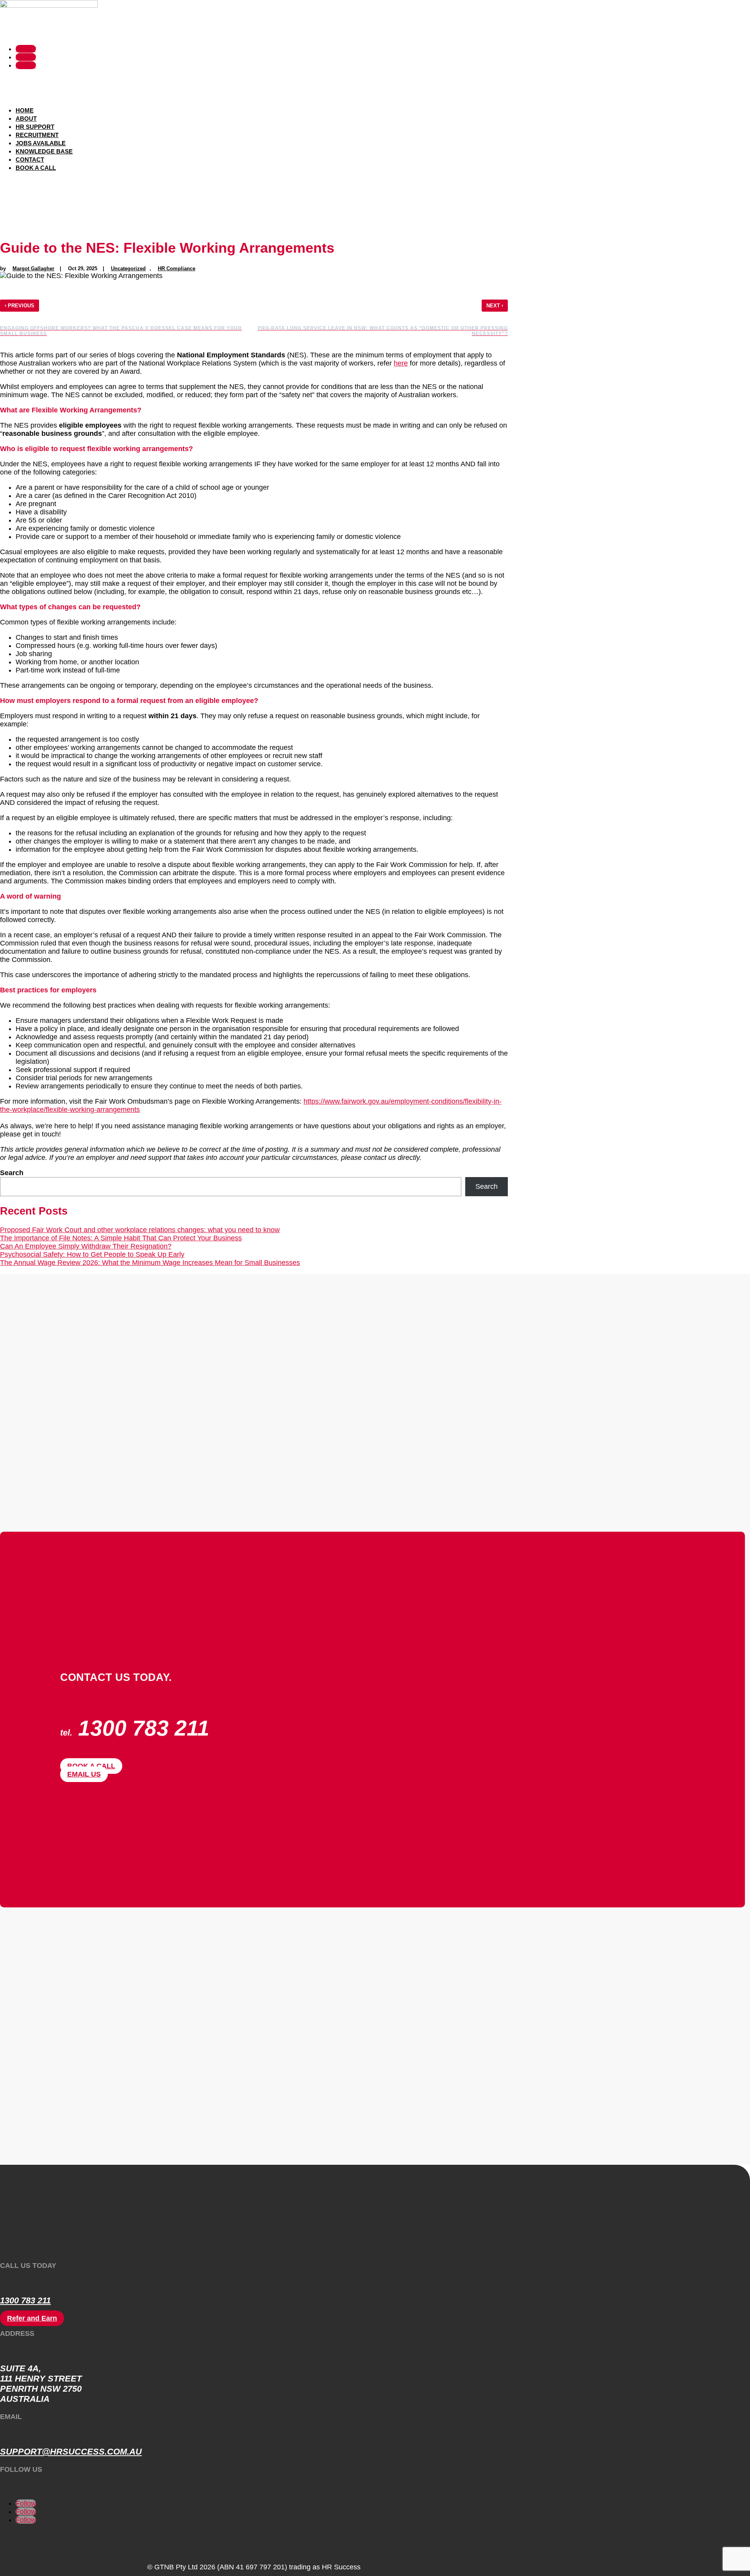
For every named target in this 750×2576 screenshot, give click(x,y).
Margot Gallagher (33, 268)
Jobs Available (41, 143)
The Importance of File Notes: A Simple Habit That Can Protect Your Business (121, 1238)
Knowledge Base (44, 151)
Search (12, 1173)
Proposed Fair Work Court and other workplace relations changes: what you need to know (140, 1230)
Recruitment (37, 135)
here (401, 363)
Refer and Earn (32, 2318)
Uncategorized (128, 268)
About (26, 119)
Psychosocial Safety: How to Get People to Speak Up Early (92, 1254)
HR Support (35, 127)
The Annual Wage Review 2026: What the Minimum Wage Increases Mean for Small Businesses (150, 1263)
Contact (30, 160)
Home (25, 110)
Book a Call (36, 168)
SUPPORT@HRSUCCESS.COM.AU (71, 2452)
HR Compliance (177, 268)
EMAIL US (84, 1774)
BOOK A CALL (91, 1766)
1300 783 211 (25, 2300)
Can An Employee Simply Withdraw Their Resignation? (86, 1246)
